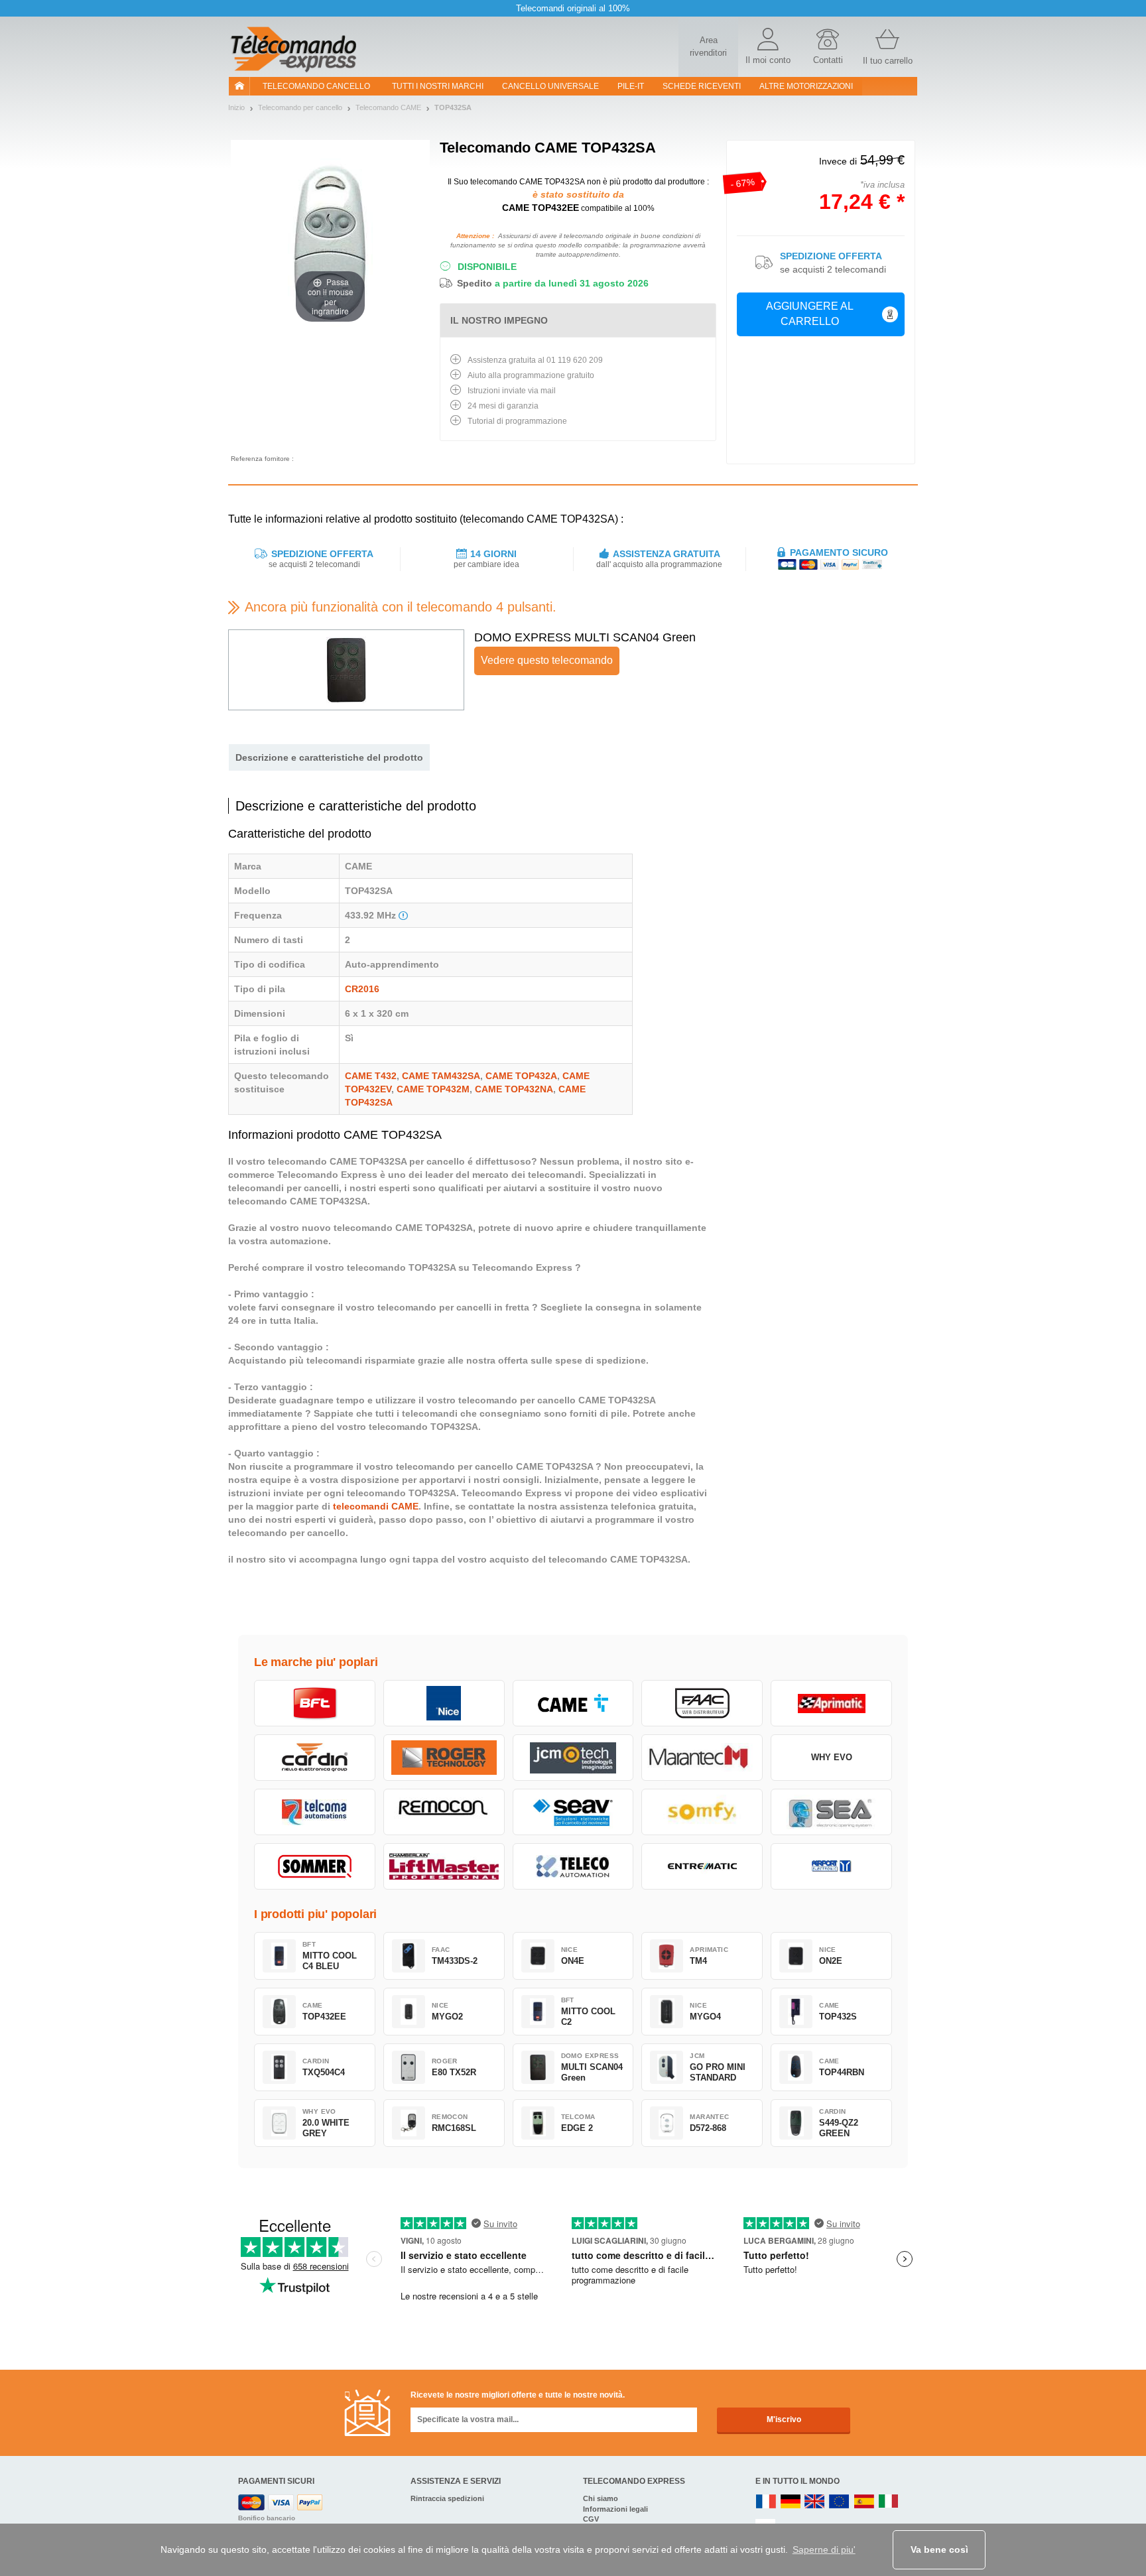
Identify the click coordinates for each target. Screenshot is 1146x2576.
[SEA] (831, 1812)
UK (815, 2502)
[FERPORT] (831, 1866)
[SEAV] (573, 1812)
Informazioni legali (615, 2509)
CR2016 (362, 989)
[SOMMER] (315, 1866)
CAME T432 (371, 1076)
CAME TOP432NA (514, 1089)
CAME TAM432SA (441, 1076)
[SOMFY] (702, 1812)
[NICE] (444, 1703)
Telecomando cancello (316, 86)
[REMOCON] (444, 1812)
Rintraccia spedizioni (447, 2498)
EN (840, 2502)
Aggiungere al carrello (810, 314)
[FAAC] (702, 1703)
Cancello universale (550, 86)
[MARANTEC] (702, 1758)
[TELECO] (573, 1866)
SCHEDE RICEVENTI (702, 86)
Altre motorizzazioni (806, 86)
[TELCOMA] (315, 1812)
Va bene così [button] (939, 2549)
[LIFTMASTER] (444, 1866)
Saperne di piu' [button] (824, 2549)
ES (864, 2502)
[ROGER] (444, 1758)
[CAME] (573, 1703)
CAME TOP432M (433, 1089)
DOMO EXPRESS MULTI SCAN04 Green (585, 637)
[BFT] (315, 1703)
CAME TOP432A (521, 1076)
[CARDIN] (315, 1758)
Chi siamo (601, 2498)
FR (766, 2502)
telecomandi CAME (376, 1506)
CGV (591, 2519)
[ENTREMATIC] (702, 1866)
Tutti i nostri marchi (438, 86)
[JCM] (573, 1758)
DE (791, 2502)
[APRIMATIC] (831, 1703)
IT (889, 2502)
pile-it (631, 86)
